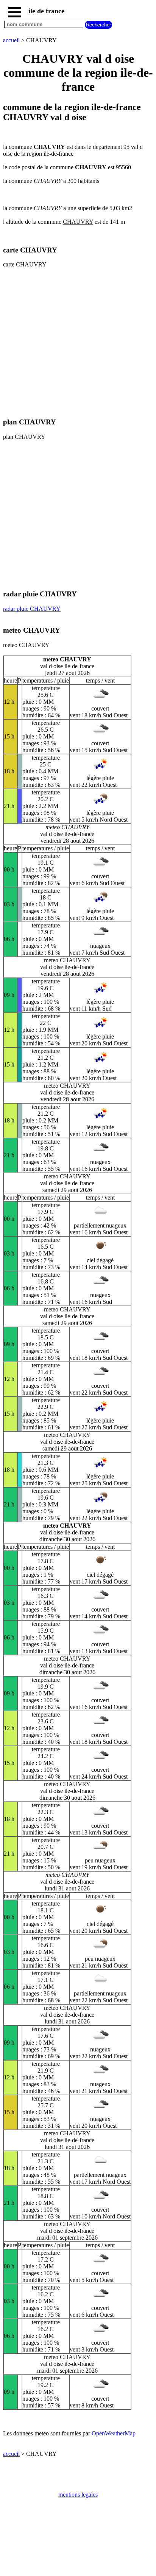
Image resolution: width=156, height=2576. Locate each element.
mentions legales (78, 2495)
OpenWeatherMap (114, 2433)
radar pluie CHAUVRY (32, 609)
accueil (11, 40)
